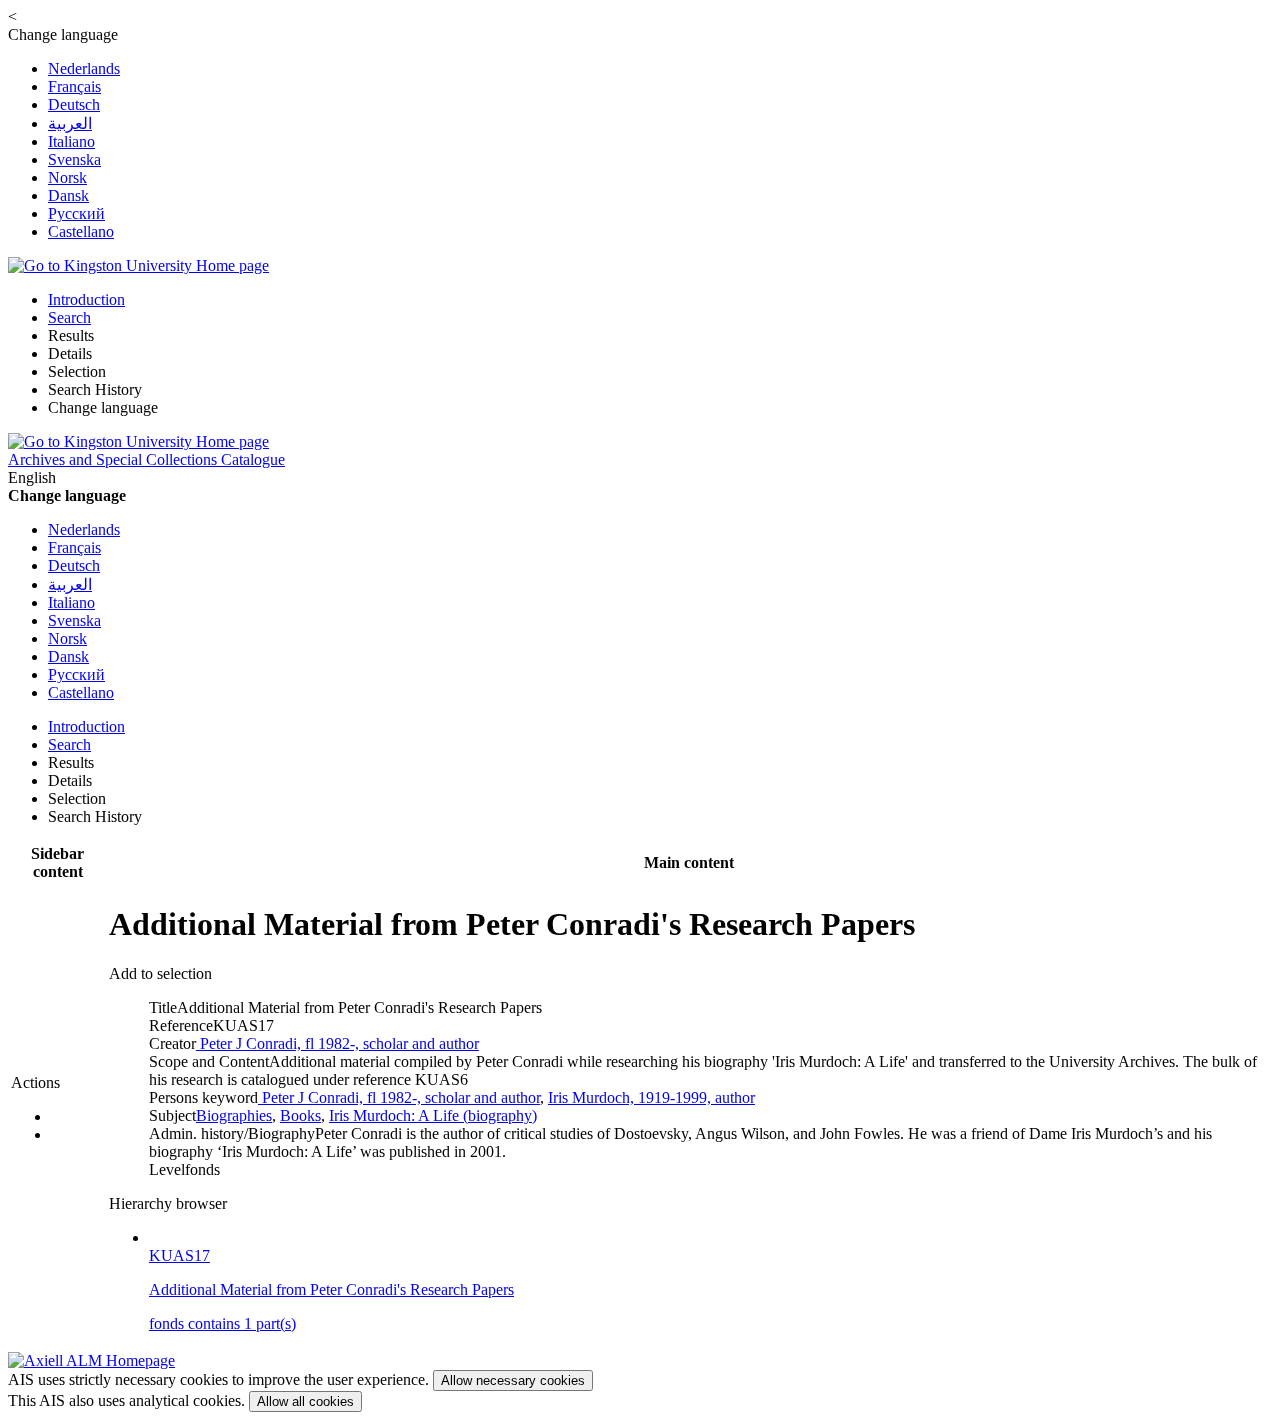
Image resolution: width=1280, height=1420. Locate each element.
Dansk (68, 195)
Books (300, 1115)
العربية (70, 123)
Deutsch (74, 104)
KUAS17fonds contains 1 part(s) (331, 1289)
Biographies (234, 1115)
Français (74, 86)
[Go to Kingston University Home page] (138, 265)
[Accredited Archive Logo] (91, 1360)
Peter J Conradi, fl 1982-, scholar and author (337, 1043)
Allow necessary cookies (513, 1380)
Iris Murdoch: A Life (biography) (433, 1115)
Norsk (67, 177)
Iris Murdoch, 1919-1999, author (651, 1097)
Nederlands (84, 68)
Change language (103, 407)
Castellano (81, 231)
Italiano (71, 141)
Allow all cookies (305, 1401)
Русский (76, 213)
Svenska (74, 159)
